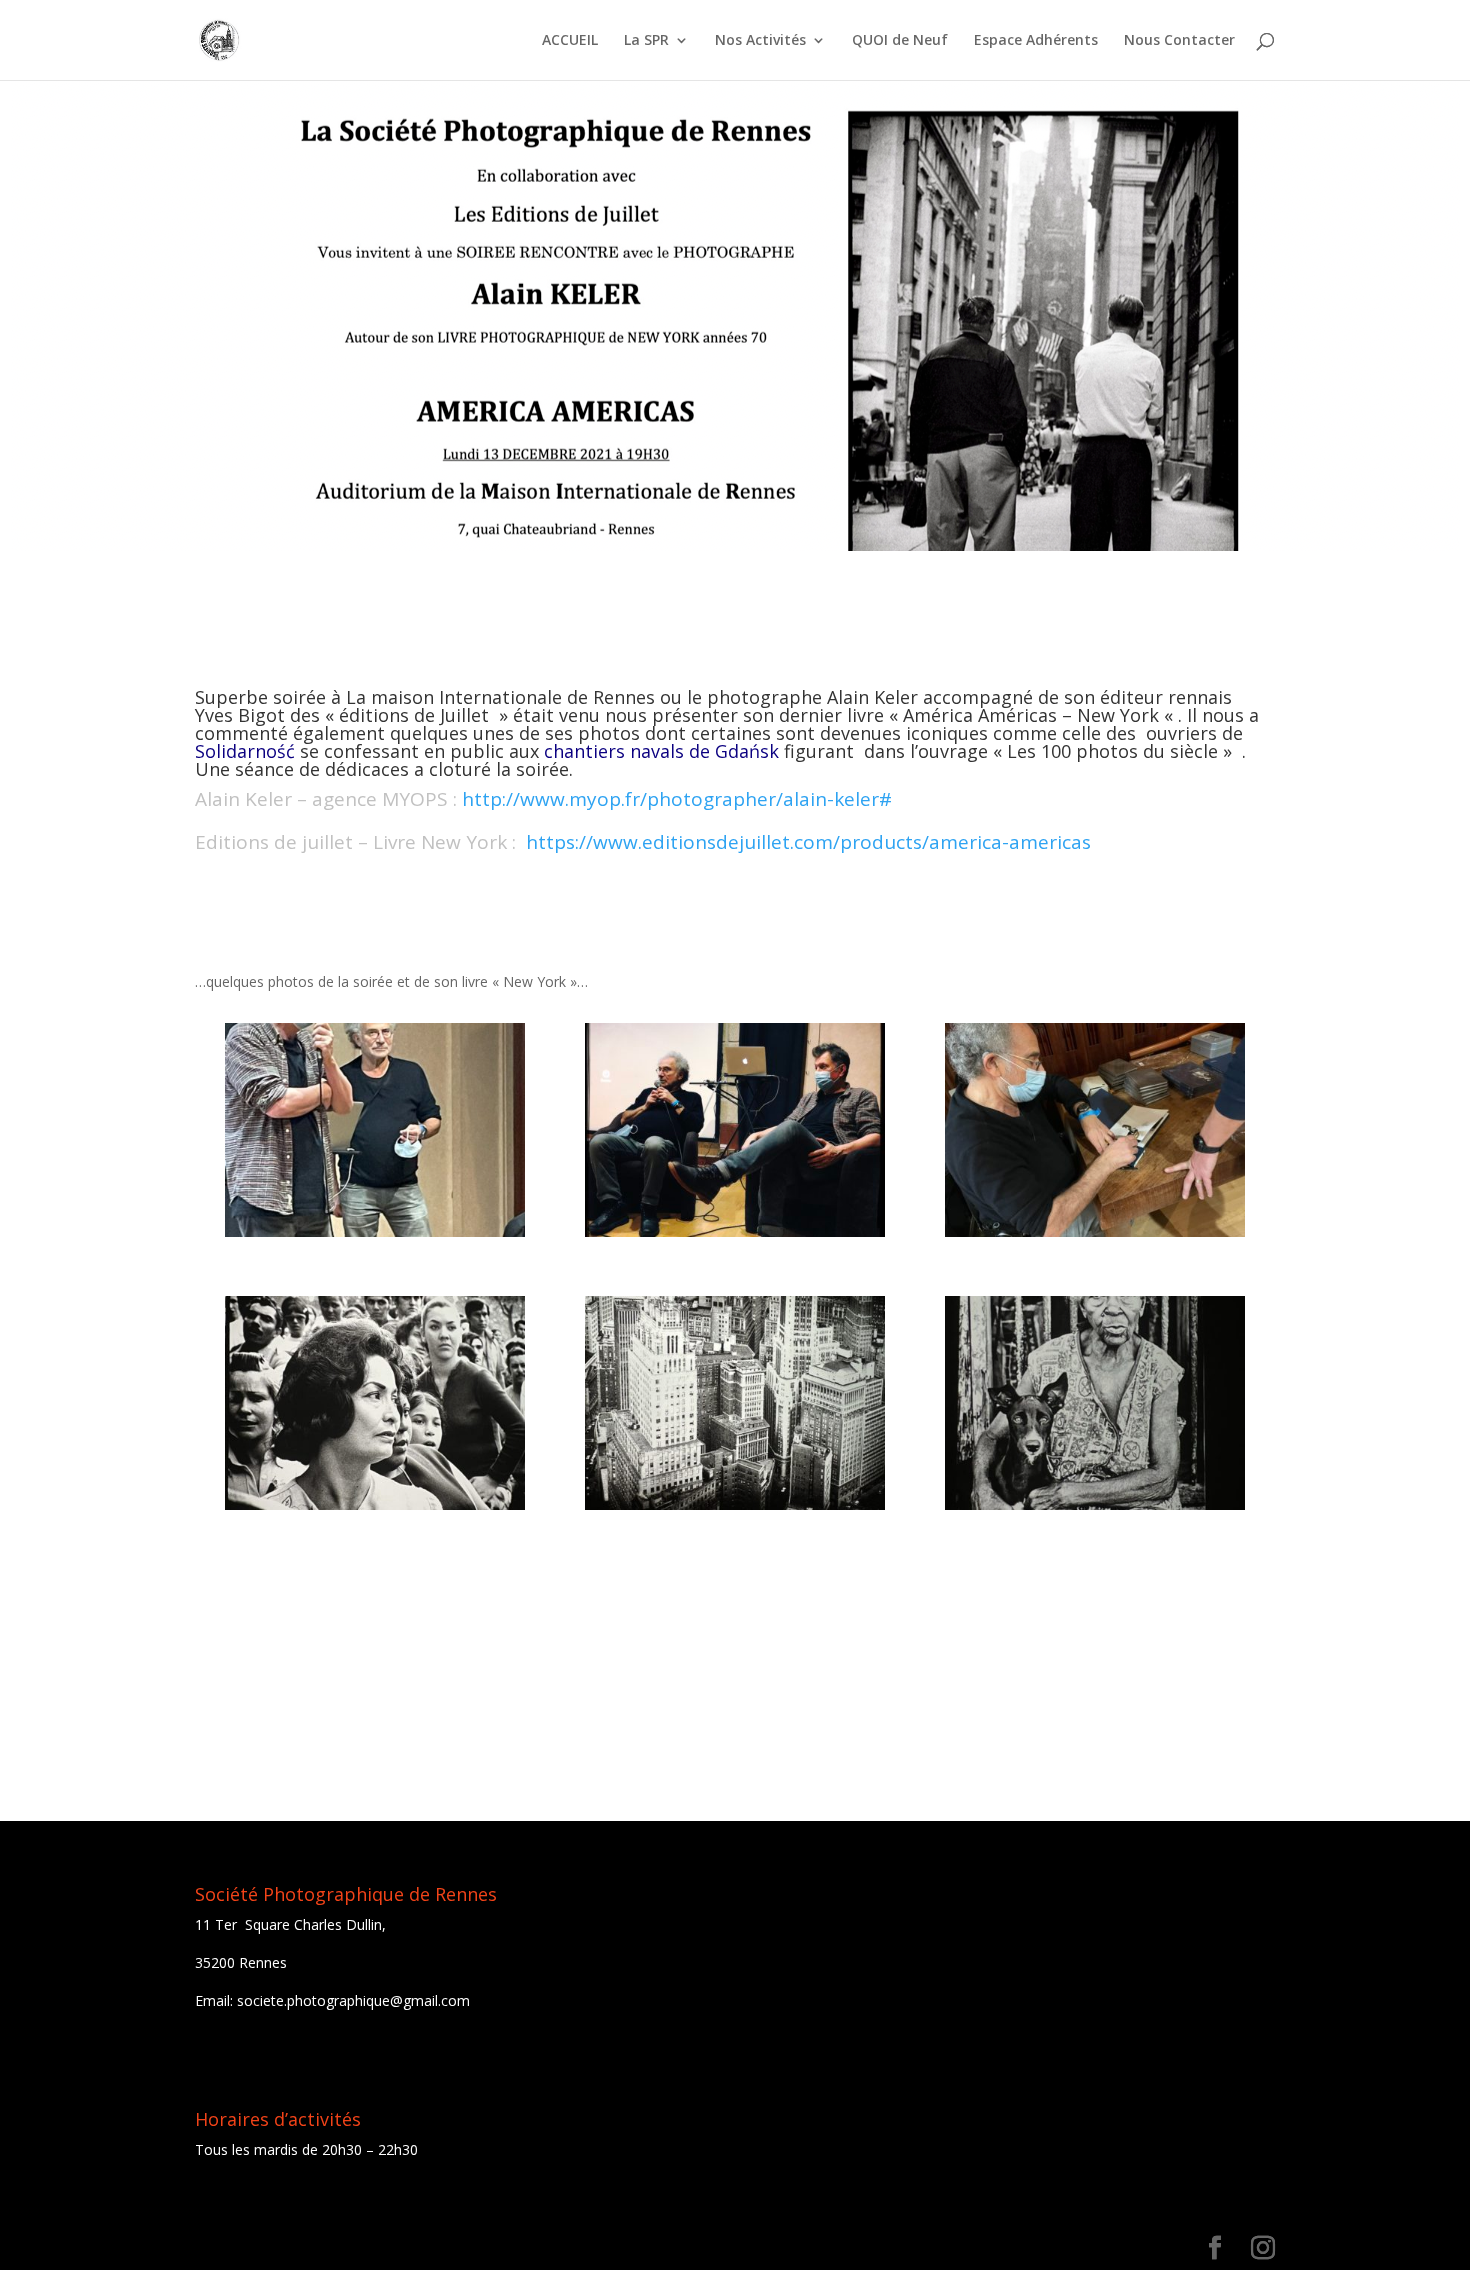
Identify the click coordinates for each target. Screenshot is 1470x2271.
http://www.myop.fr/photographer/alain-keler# (677, 799)
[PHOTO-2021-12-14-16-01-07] (1095, 1129)
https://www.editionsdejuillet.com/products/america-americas (808, 842)
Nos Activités (760, 41)
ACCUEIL (570, 41)
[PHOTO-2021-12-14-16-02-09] (1095, 1402)
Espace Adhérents (1036, 41)
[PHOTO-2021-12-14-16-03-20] (375, 1402)
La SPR (646, 41)
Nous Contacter (1179, 41)
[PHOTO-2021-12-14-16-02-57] (735, 1402)
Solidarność (245, 751)
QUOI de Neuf (900, 41)
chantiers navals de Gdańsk (661, 751)
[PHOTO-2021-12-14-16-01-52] (375, 1129)
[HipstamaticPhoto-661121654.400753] (735, 1129)
